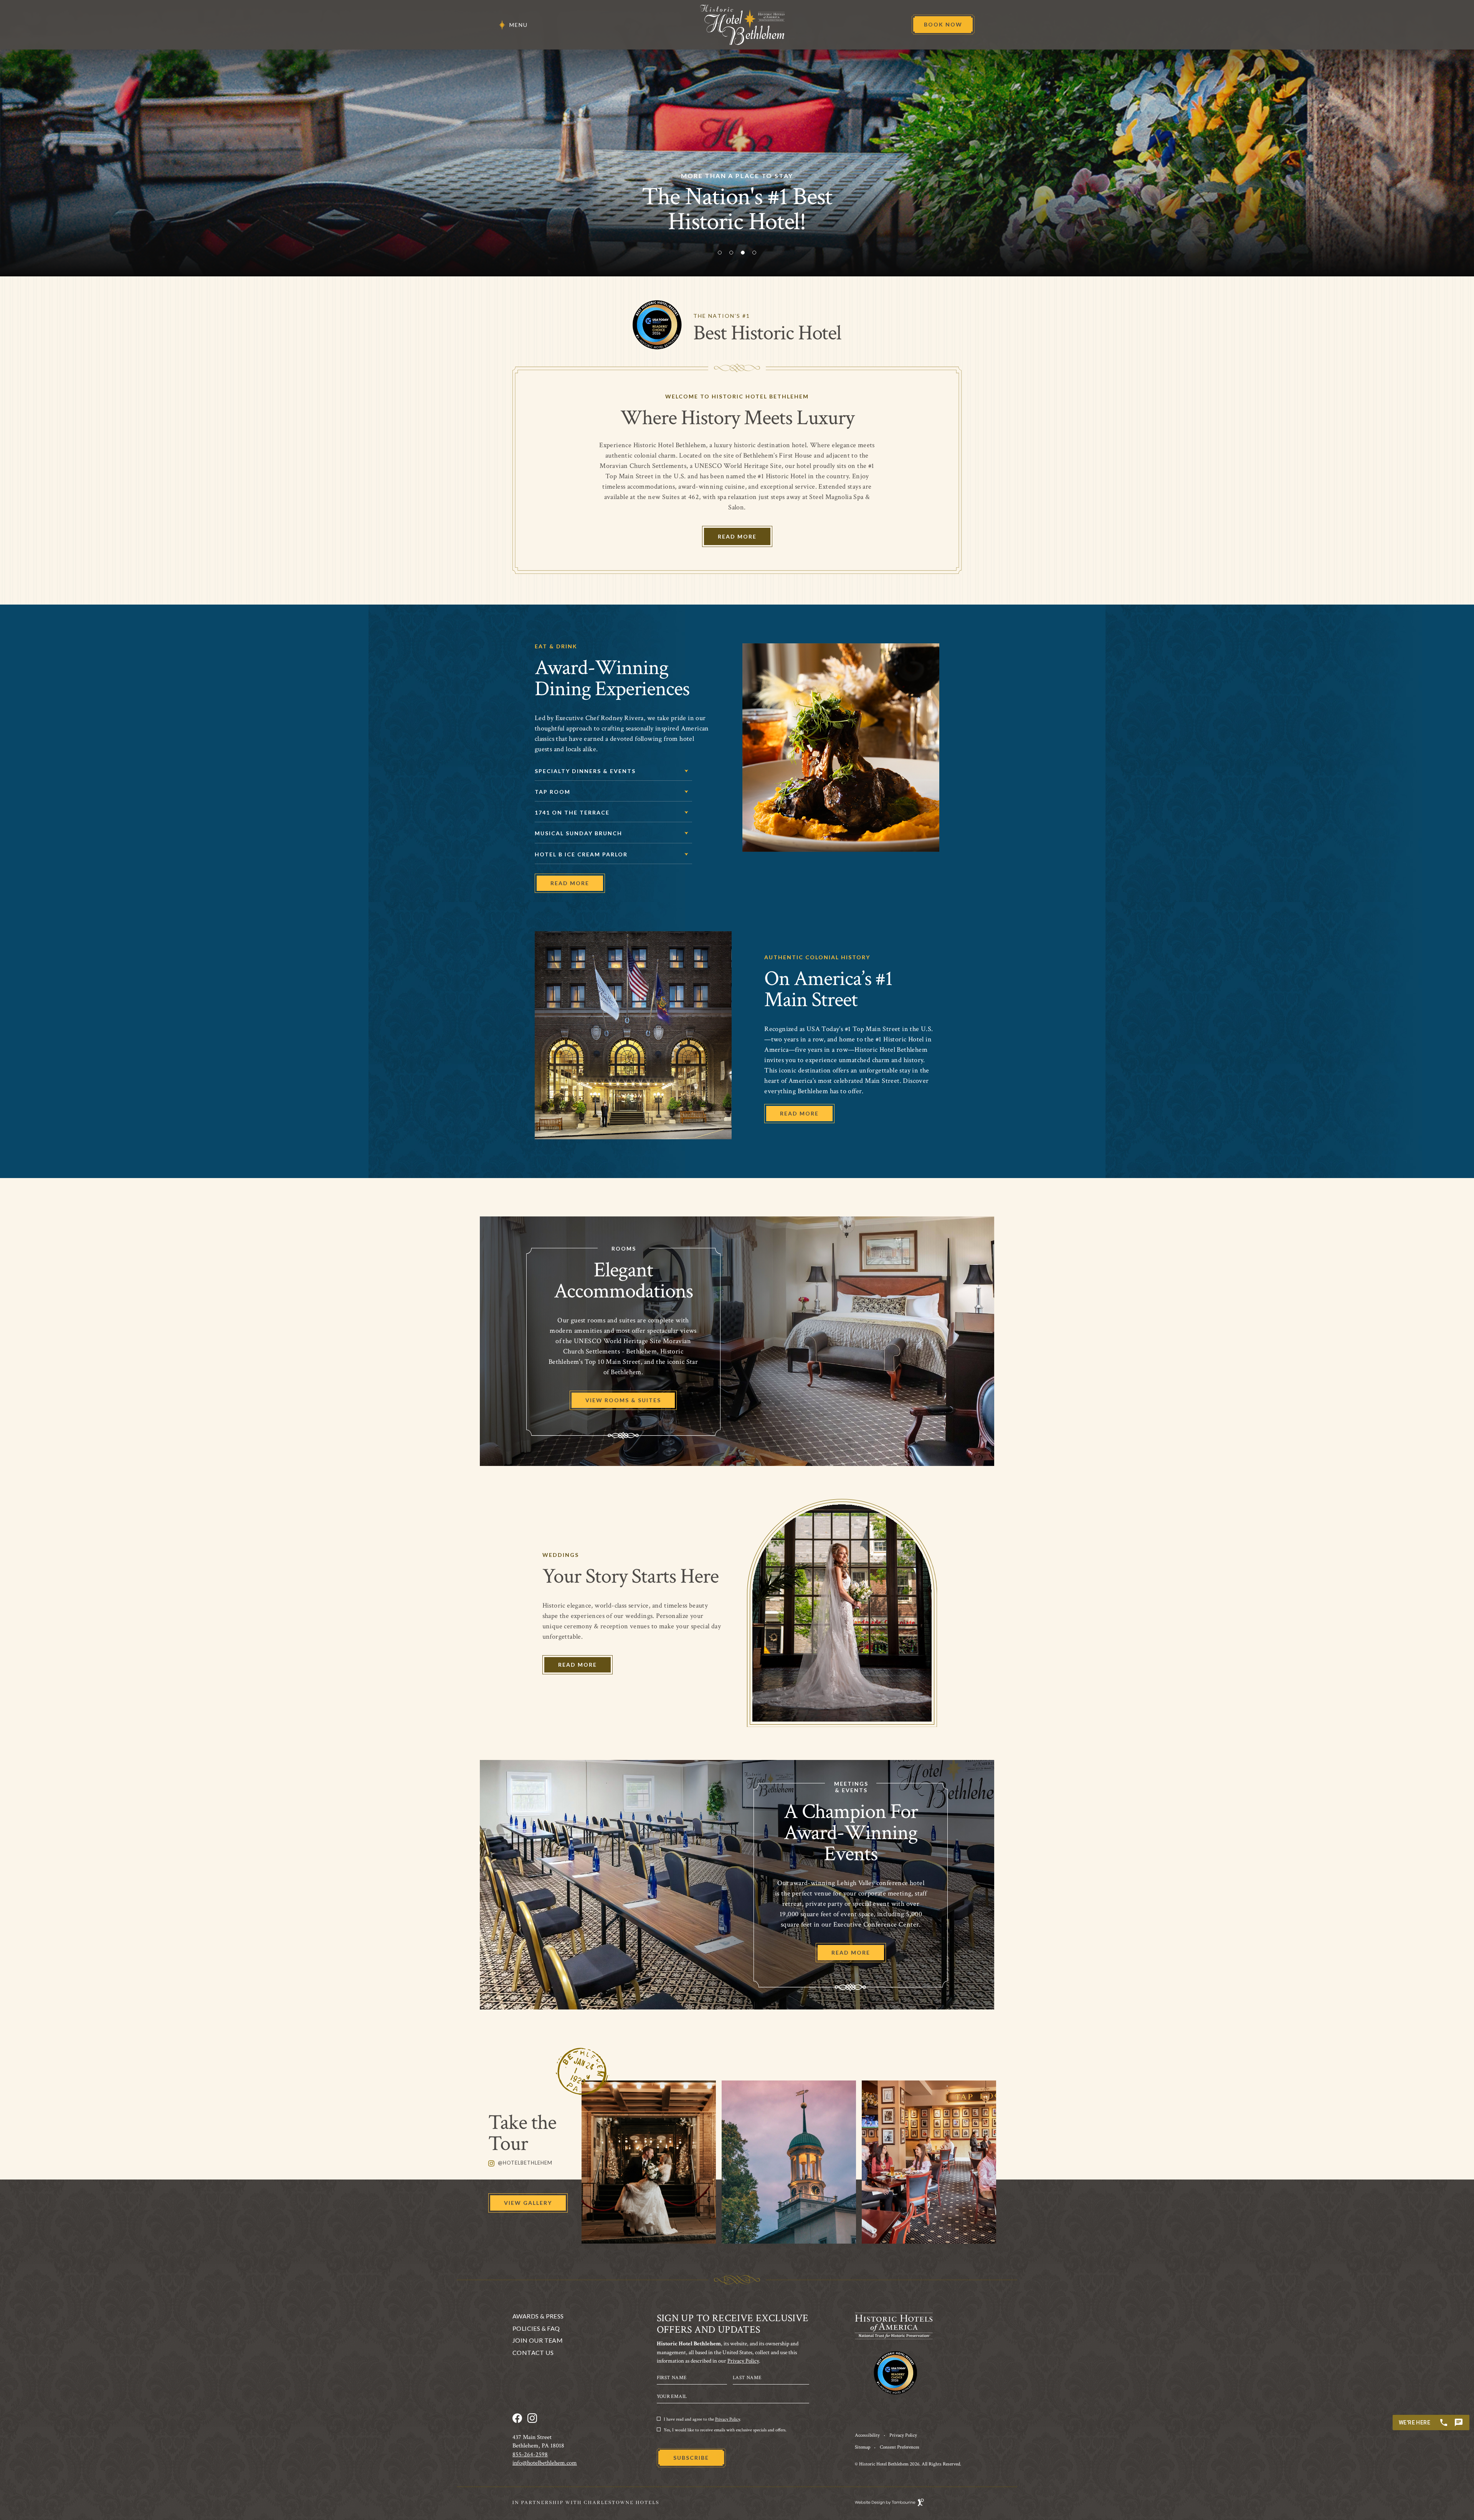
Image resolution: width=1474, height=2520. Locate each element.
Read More (737, 536)
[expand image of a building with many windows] (649, 2162)
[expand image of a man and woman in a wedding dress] (789, 2162)
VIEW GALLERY (528, 2203)
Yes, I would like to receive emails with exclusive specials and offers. (725, 2430)
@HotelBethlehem (520, 2163)
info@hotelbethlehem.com (545, 2463)
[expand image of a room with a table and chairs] (929, 2162)
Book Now (940, 21)
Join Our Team (538, 2340)
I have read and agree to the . (702, 2419)
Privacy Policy (743, 2361)
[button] (720, 253)
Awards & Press (538, 2316)
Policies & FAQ (536, 2328)
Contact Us (533, 2353)
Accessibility (867, 2435)
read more (799, 1113)
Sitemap (863, 2447)
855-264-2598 (530, 2455)
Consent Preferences (900, 2447)
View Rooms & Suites (623, 1400)
